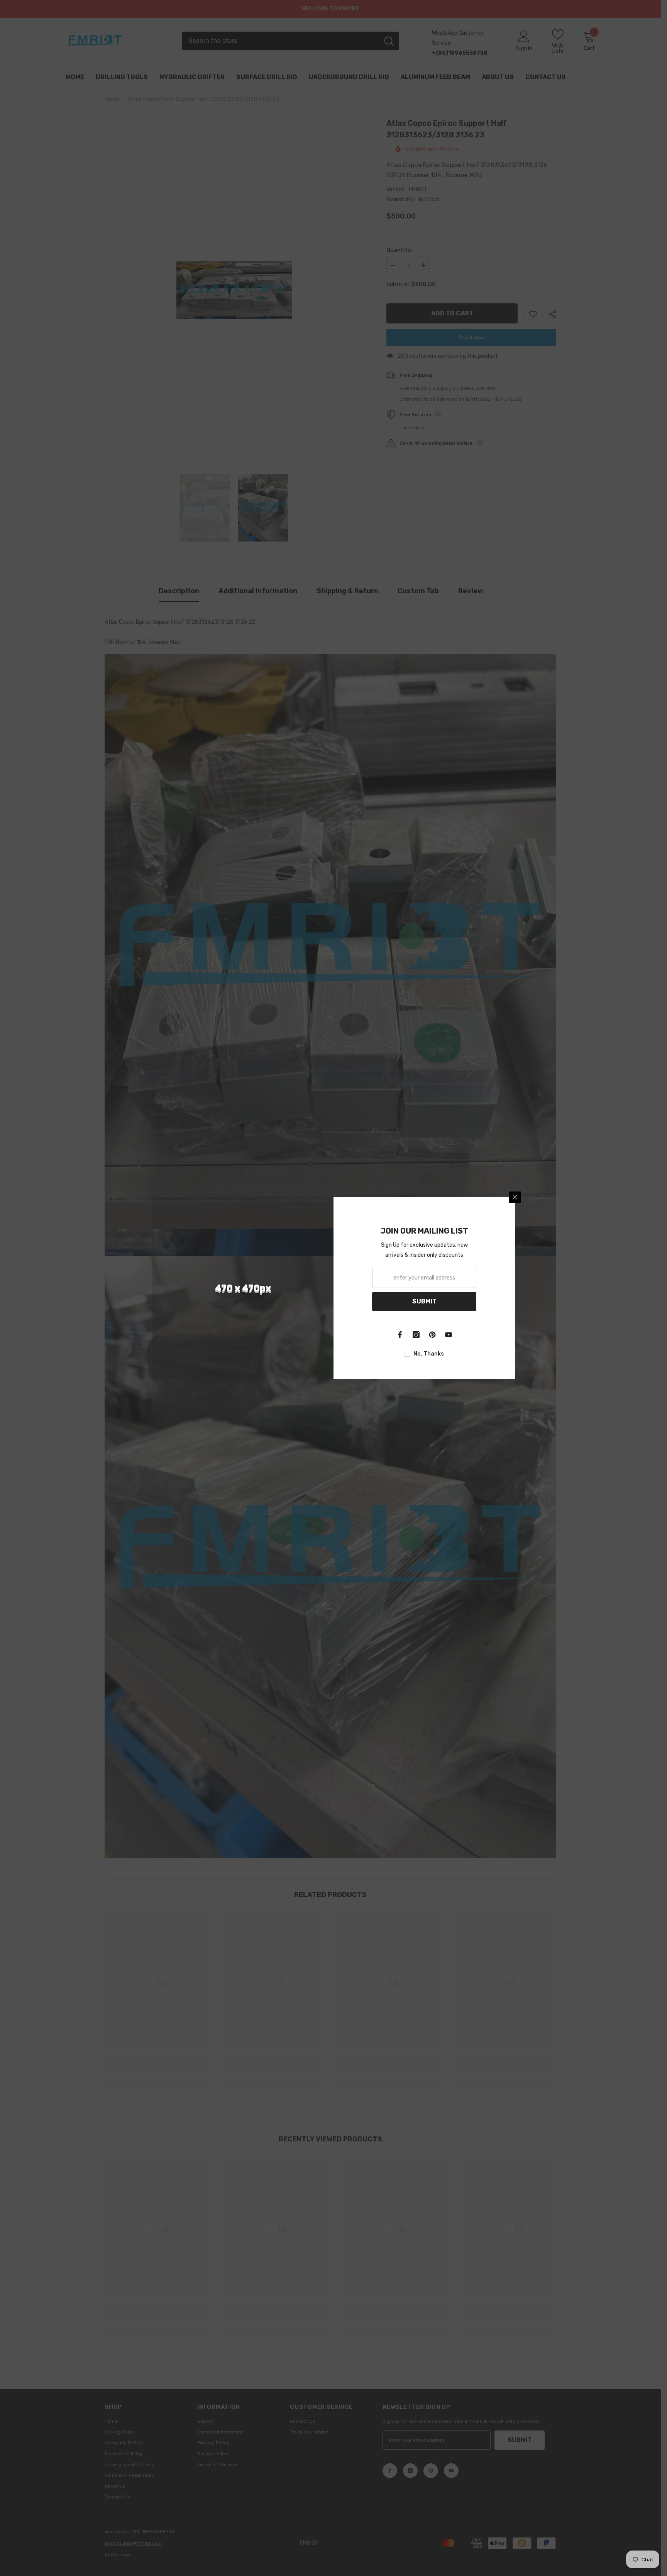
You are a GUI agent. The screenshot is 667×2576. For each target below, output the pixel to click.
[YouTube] (449, 1335)
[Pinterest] (432, 1335)
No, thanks (429, 1354)
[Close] (515, 1197)
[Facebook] (400, 1335)
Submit (424, 1301)
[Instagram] (416, 1335)
